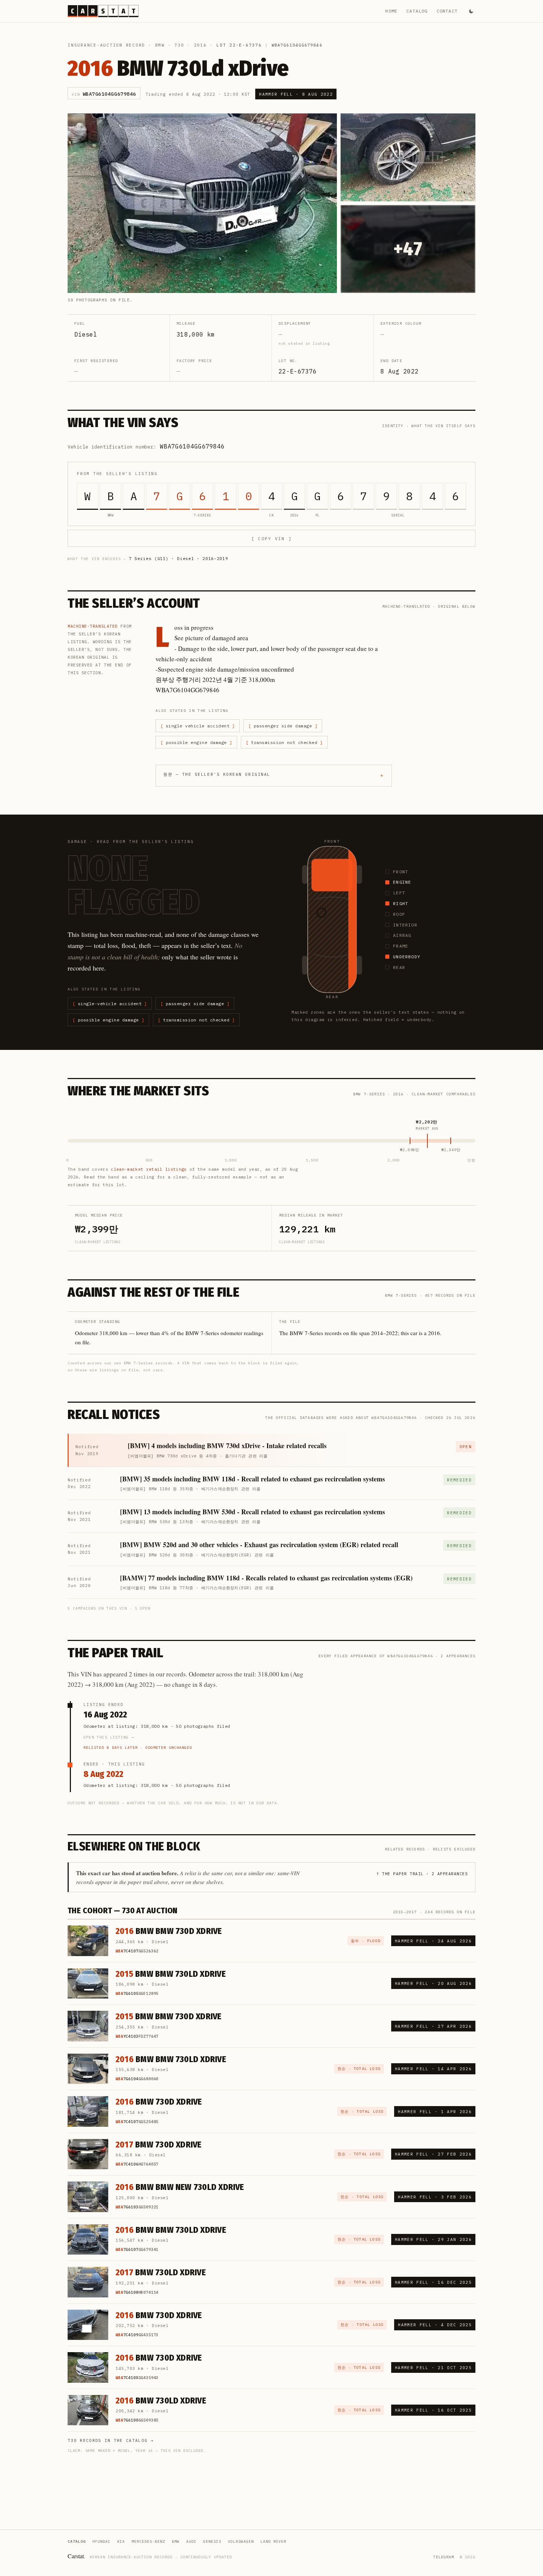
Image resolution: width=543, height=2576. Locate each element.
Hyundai (101, 2541)
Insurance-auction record (106, 45)
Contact (447, 11)
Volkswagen (241, 2541)
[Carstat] (103, 11)
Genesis (212, 2541)
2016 (200, 45)
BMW (160, 45)
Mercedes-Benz (148, 2541)
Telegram (444, 2557)
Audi (191, 2541)
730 (179, 45)
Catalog (417, 11)
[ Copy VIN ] (271, 538)
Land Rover (273, 2541)
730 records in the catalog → (111, 2440)
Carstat (76, 2556)
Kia (121, 2541)
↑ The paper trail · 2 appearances (422, 1874)
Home (391, 11)
